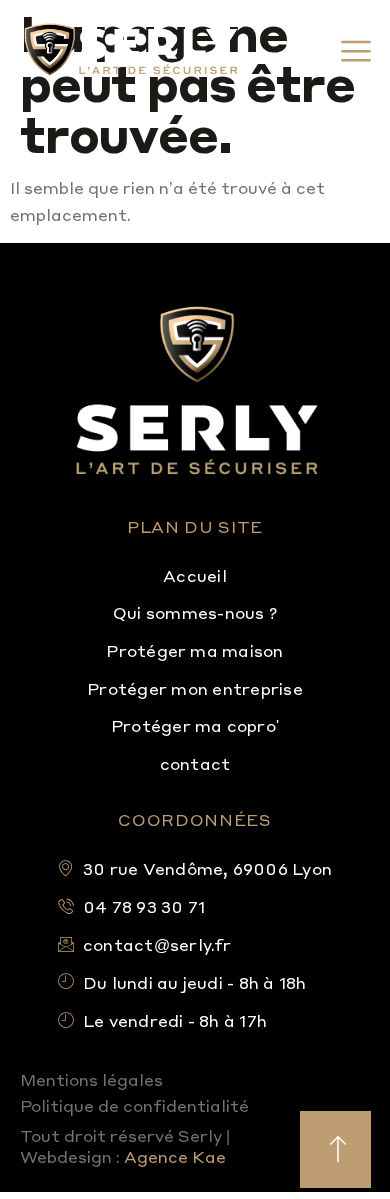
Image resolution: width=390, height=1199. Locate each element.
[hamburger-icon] (347, 51)
